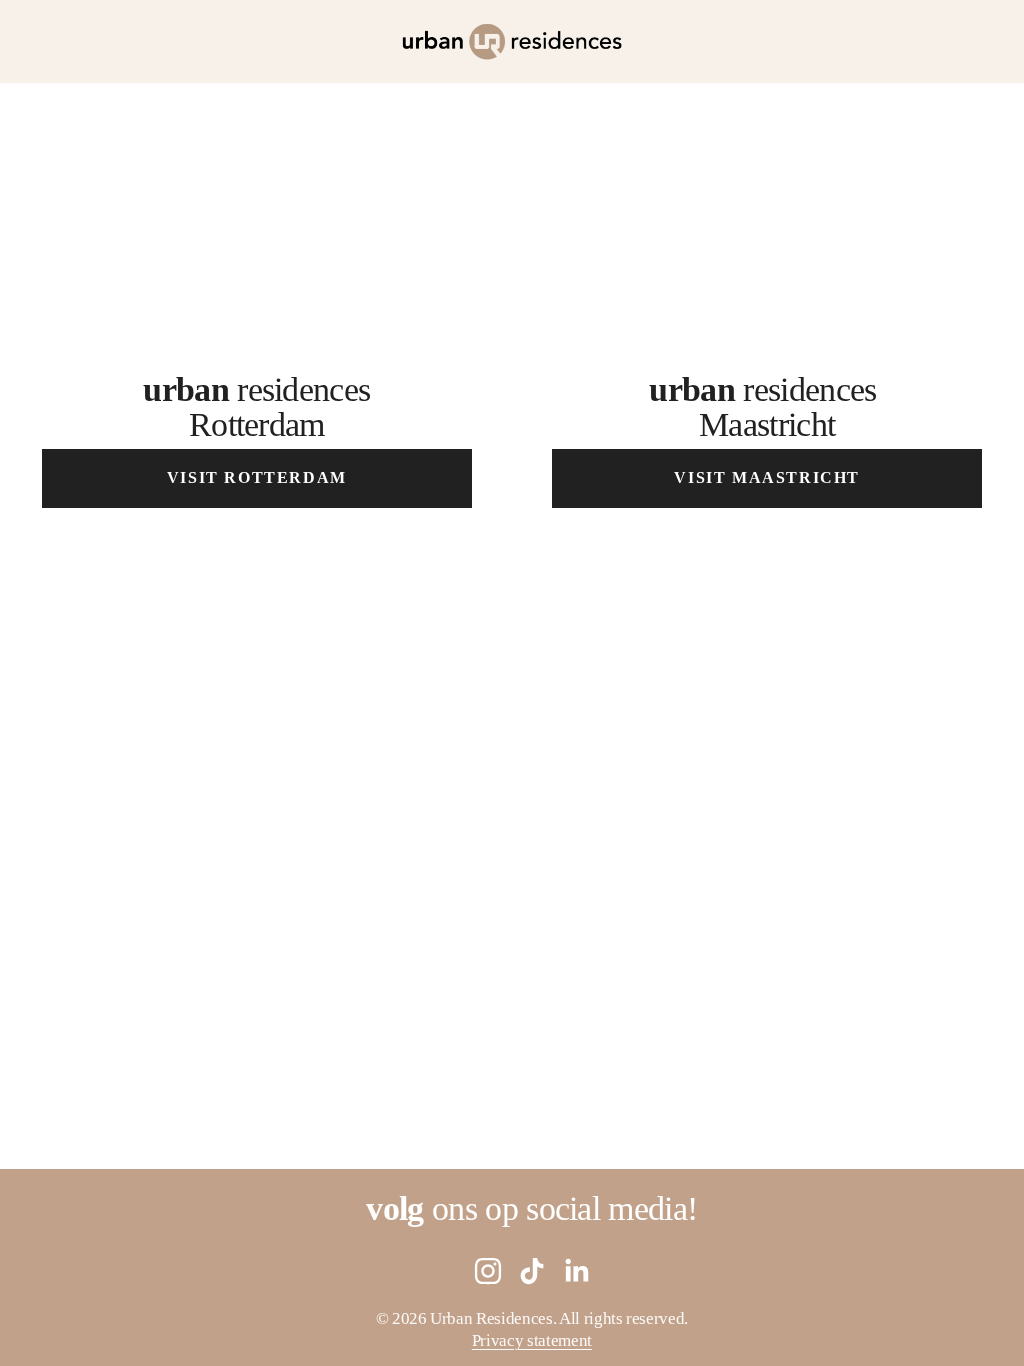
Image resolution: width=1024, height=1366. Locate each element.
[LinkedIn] (576, 1271)
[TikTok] (532, 1271)
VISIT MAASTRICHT (767, 477)
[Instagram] (488, 1271)
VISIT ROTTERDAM (257, 477)
